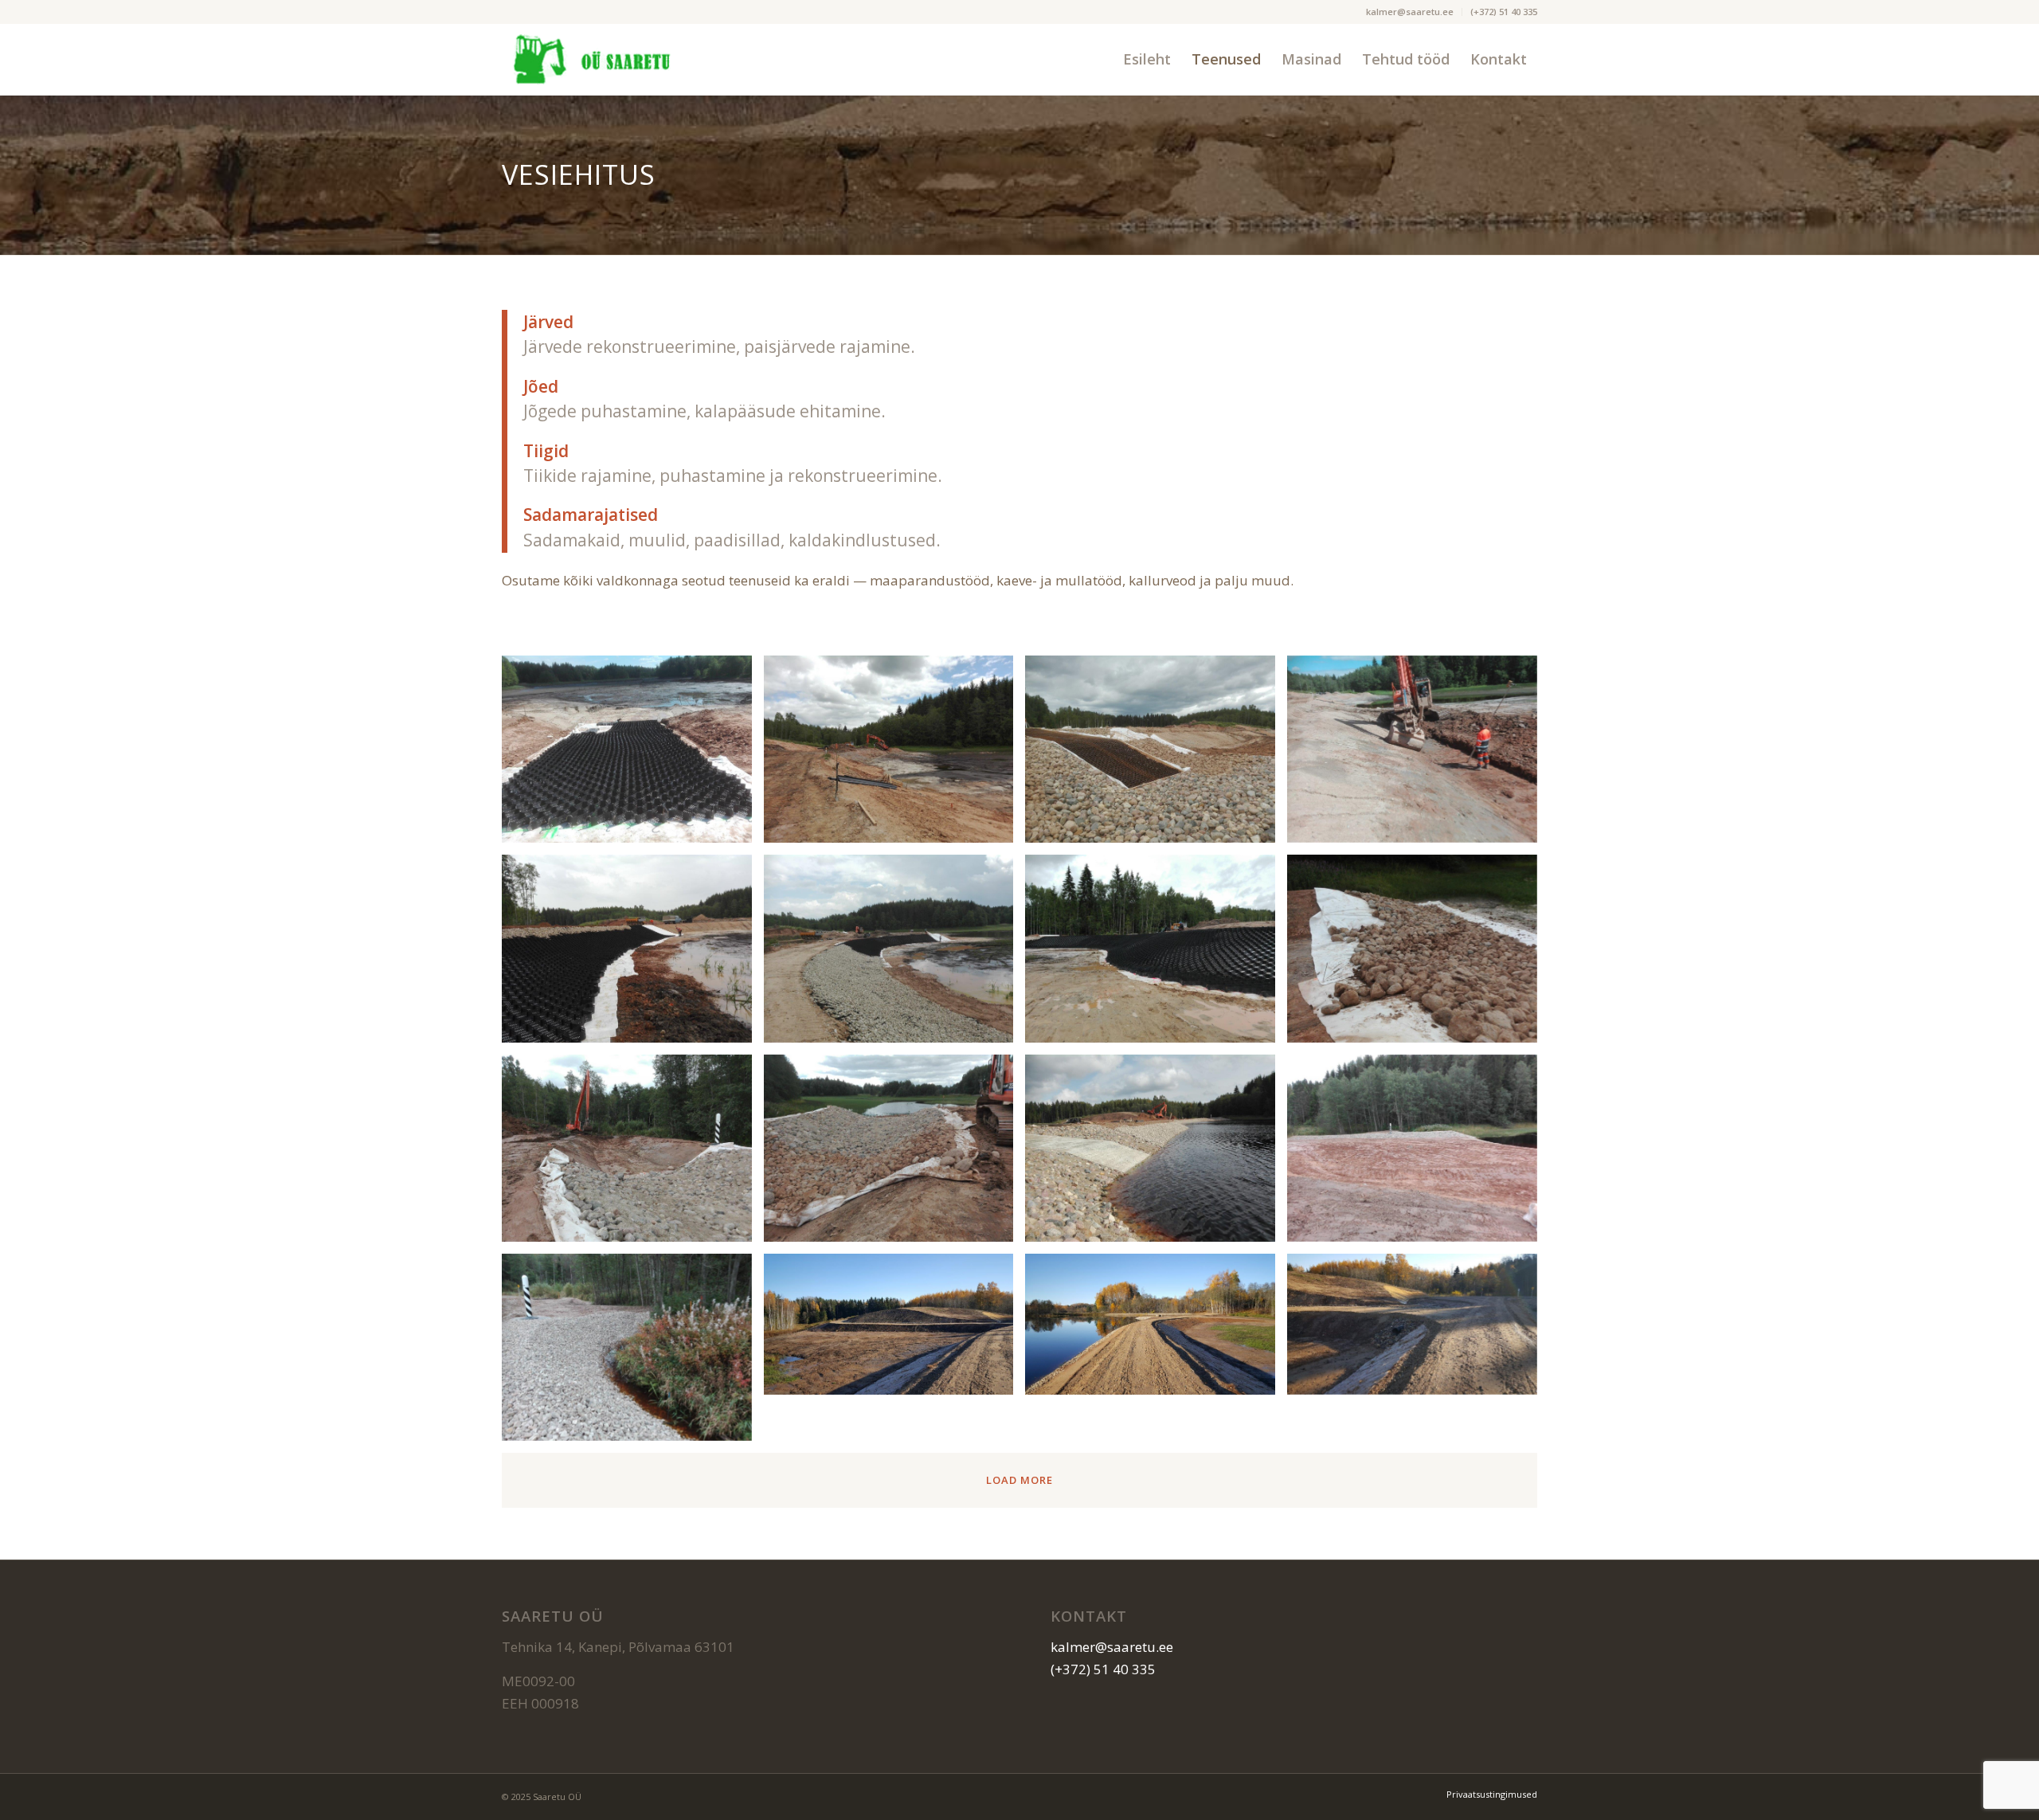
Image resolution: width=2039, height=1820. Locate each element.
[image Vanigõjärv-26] (895, 1154)
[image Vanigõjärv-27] (1156, 1154)
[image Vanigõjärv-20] (1418, 755)
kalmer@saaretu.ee (1410, 12)
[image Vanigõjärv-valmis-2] (1156, 1330)
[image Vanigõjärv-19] (1156, 755)
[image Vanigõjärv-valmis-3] (1418, 1330)
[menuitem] (1410, 12)
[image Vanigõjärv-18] (895, 755)
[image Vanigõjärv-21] (633, 954)
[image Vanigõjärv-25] (633, 1154)
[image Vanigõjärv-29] (633, 1353)
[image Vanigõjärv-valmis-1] (895, 1330)
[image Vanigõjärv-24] (1418, 954)
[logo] (591, 59)
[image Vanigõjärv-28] (1418, 1154)
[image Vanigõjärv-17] (633, 755)
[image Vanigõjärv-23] (1156, 954)
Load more (1019, 1480)
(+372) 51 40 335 (1504, 12)
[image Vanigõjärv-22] (895, 954)
